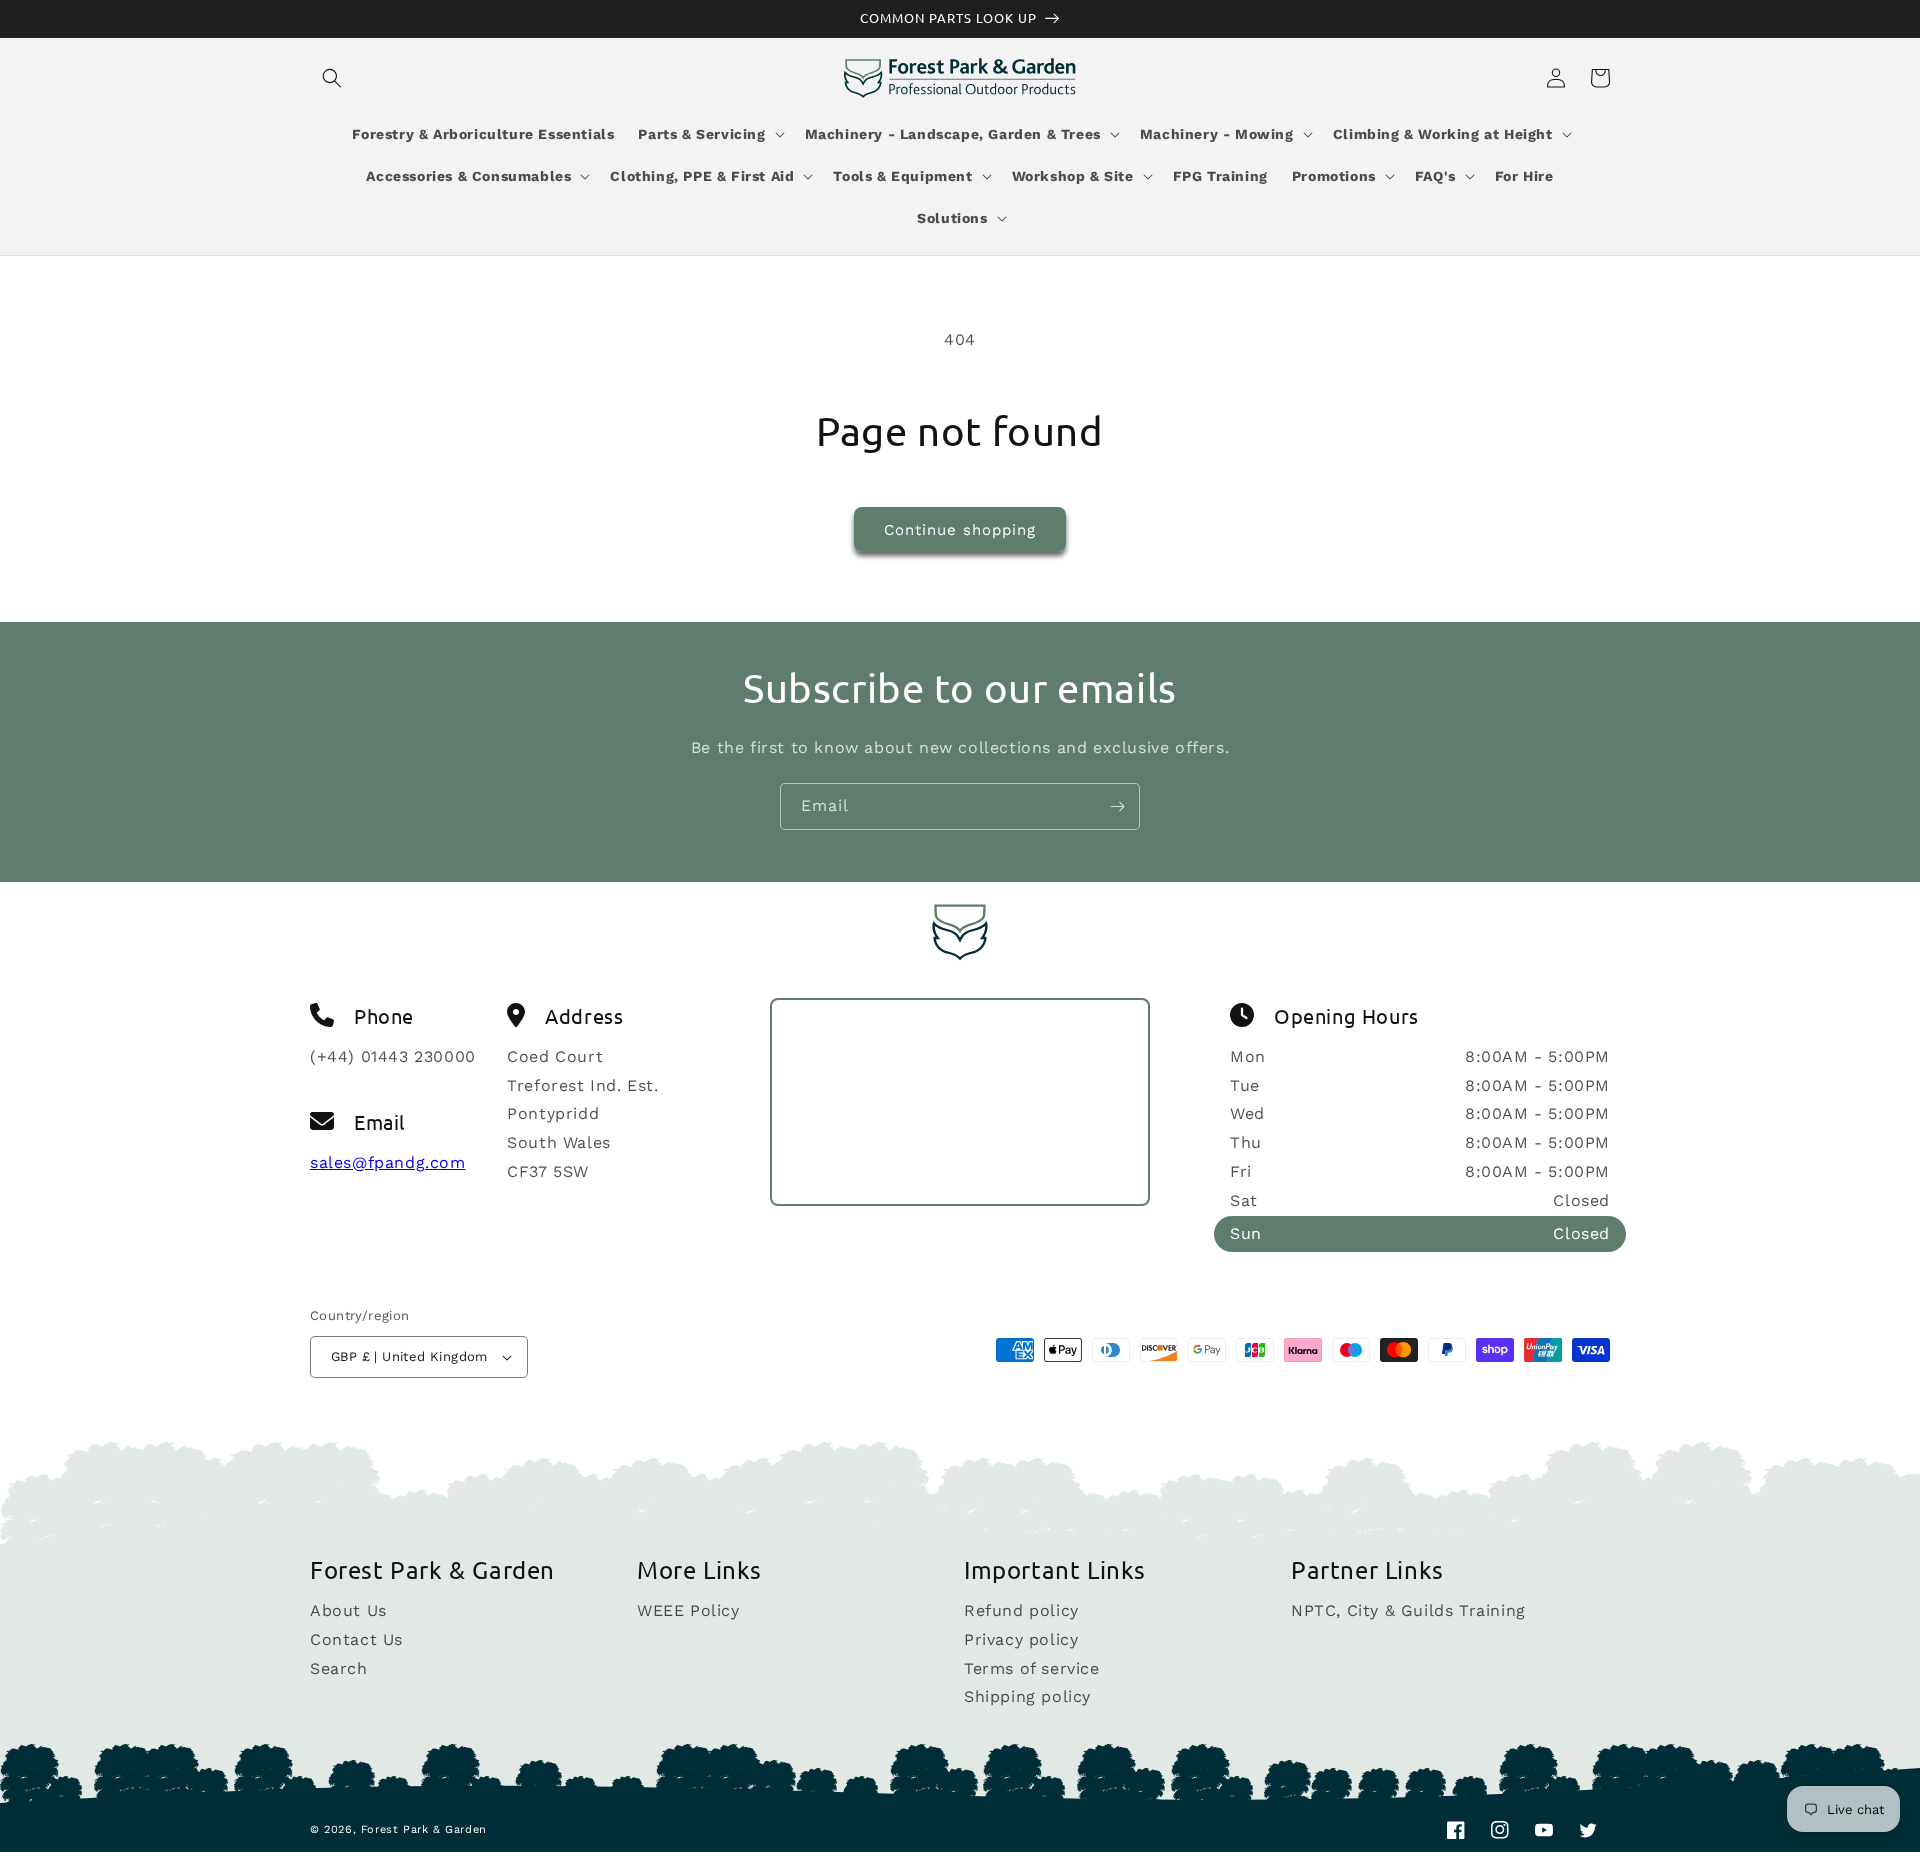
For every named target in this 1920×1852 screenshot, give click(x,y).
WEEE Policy (688, 1611)
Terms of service (1032, 1668)
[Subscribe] (1117, 806)
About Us (348, 1611)
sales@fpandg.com (388, 1162)
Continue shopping (960, 530)
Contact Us (356, 1639)
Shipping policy (1027, 1696)
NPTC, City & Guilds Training (1408, 1611)
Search (339, 1668)
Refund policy (1021, 1611)
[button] (332, 78)
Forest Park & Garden (424, 1829)
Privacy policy (1021, 1639)
